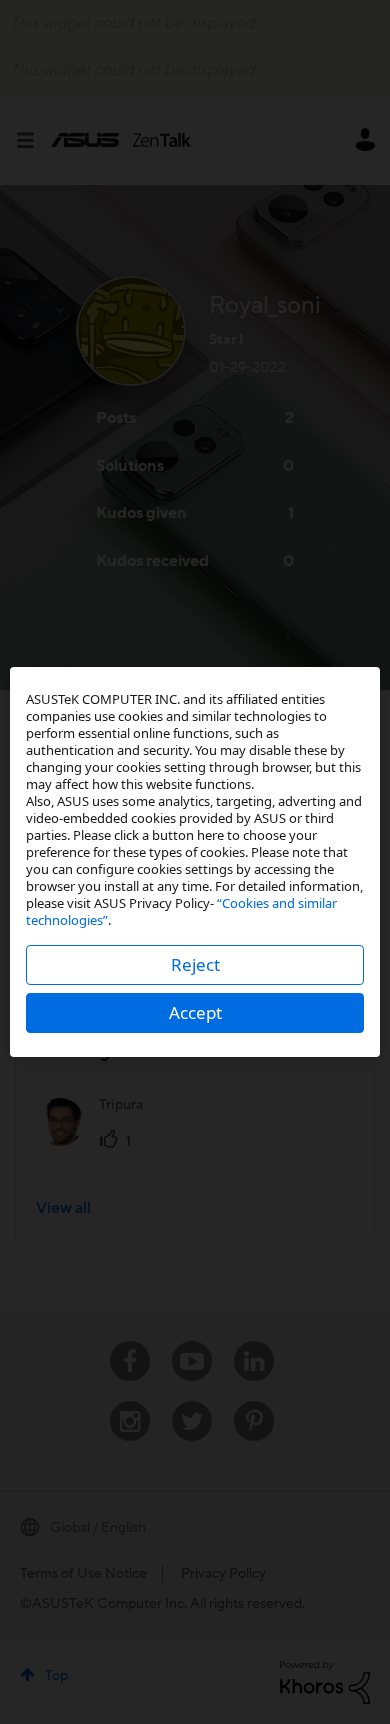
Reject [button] (195, 964)
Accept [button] (195, 1012)
